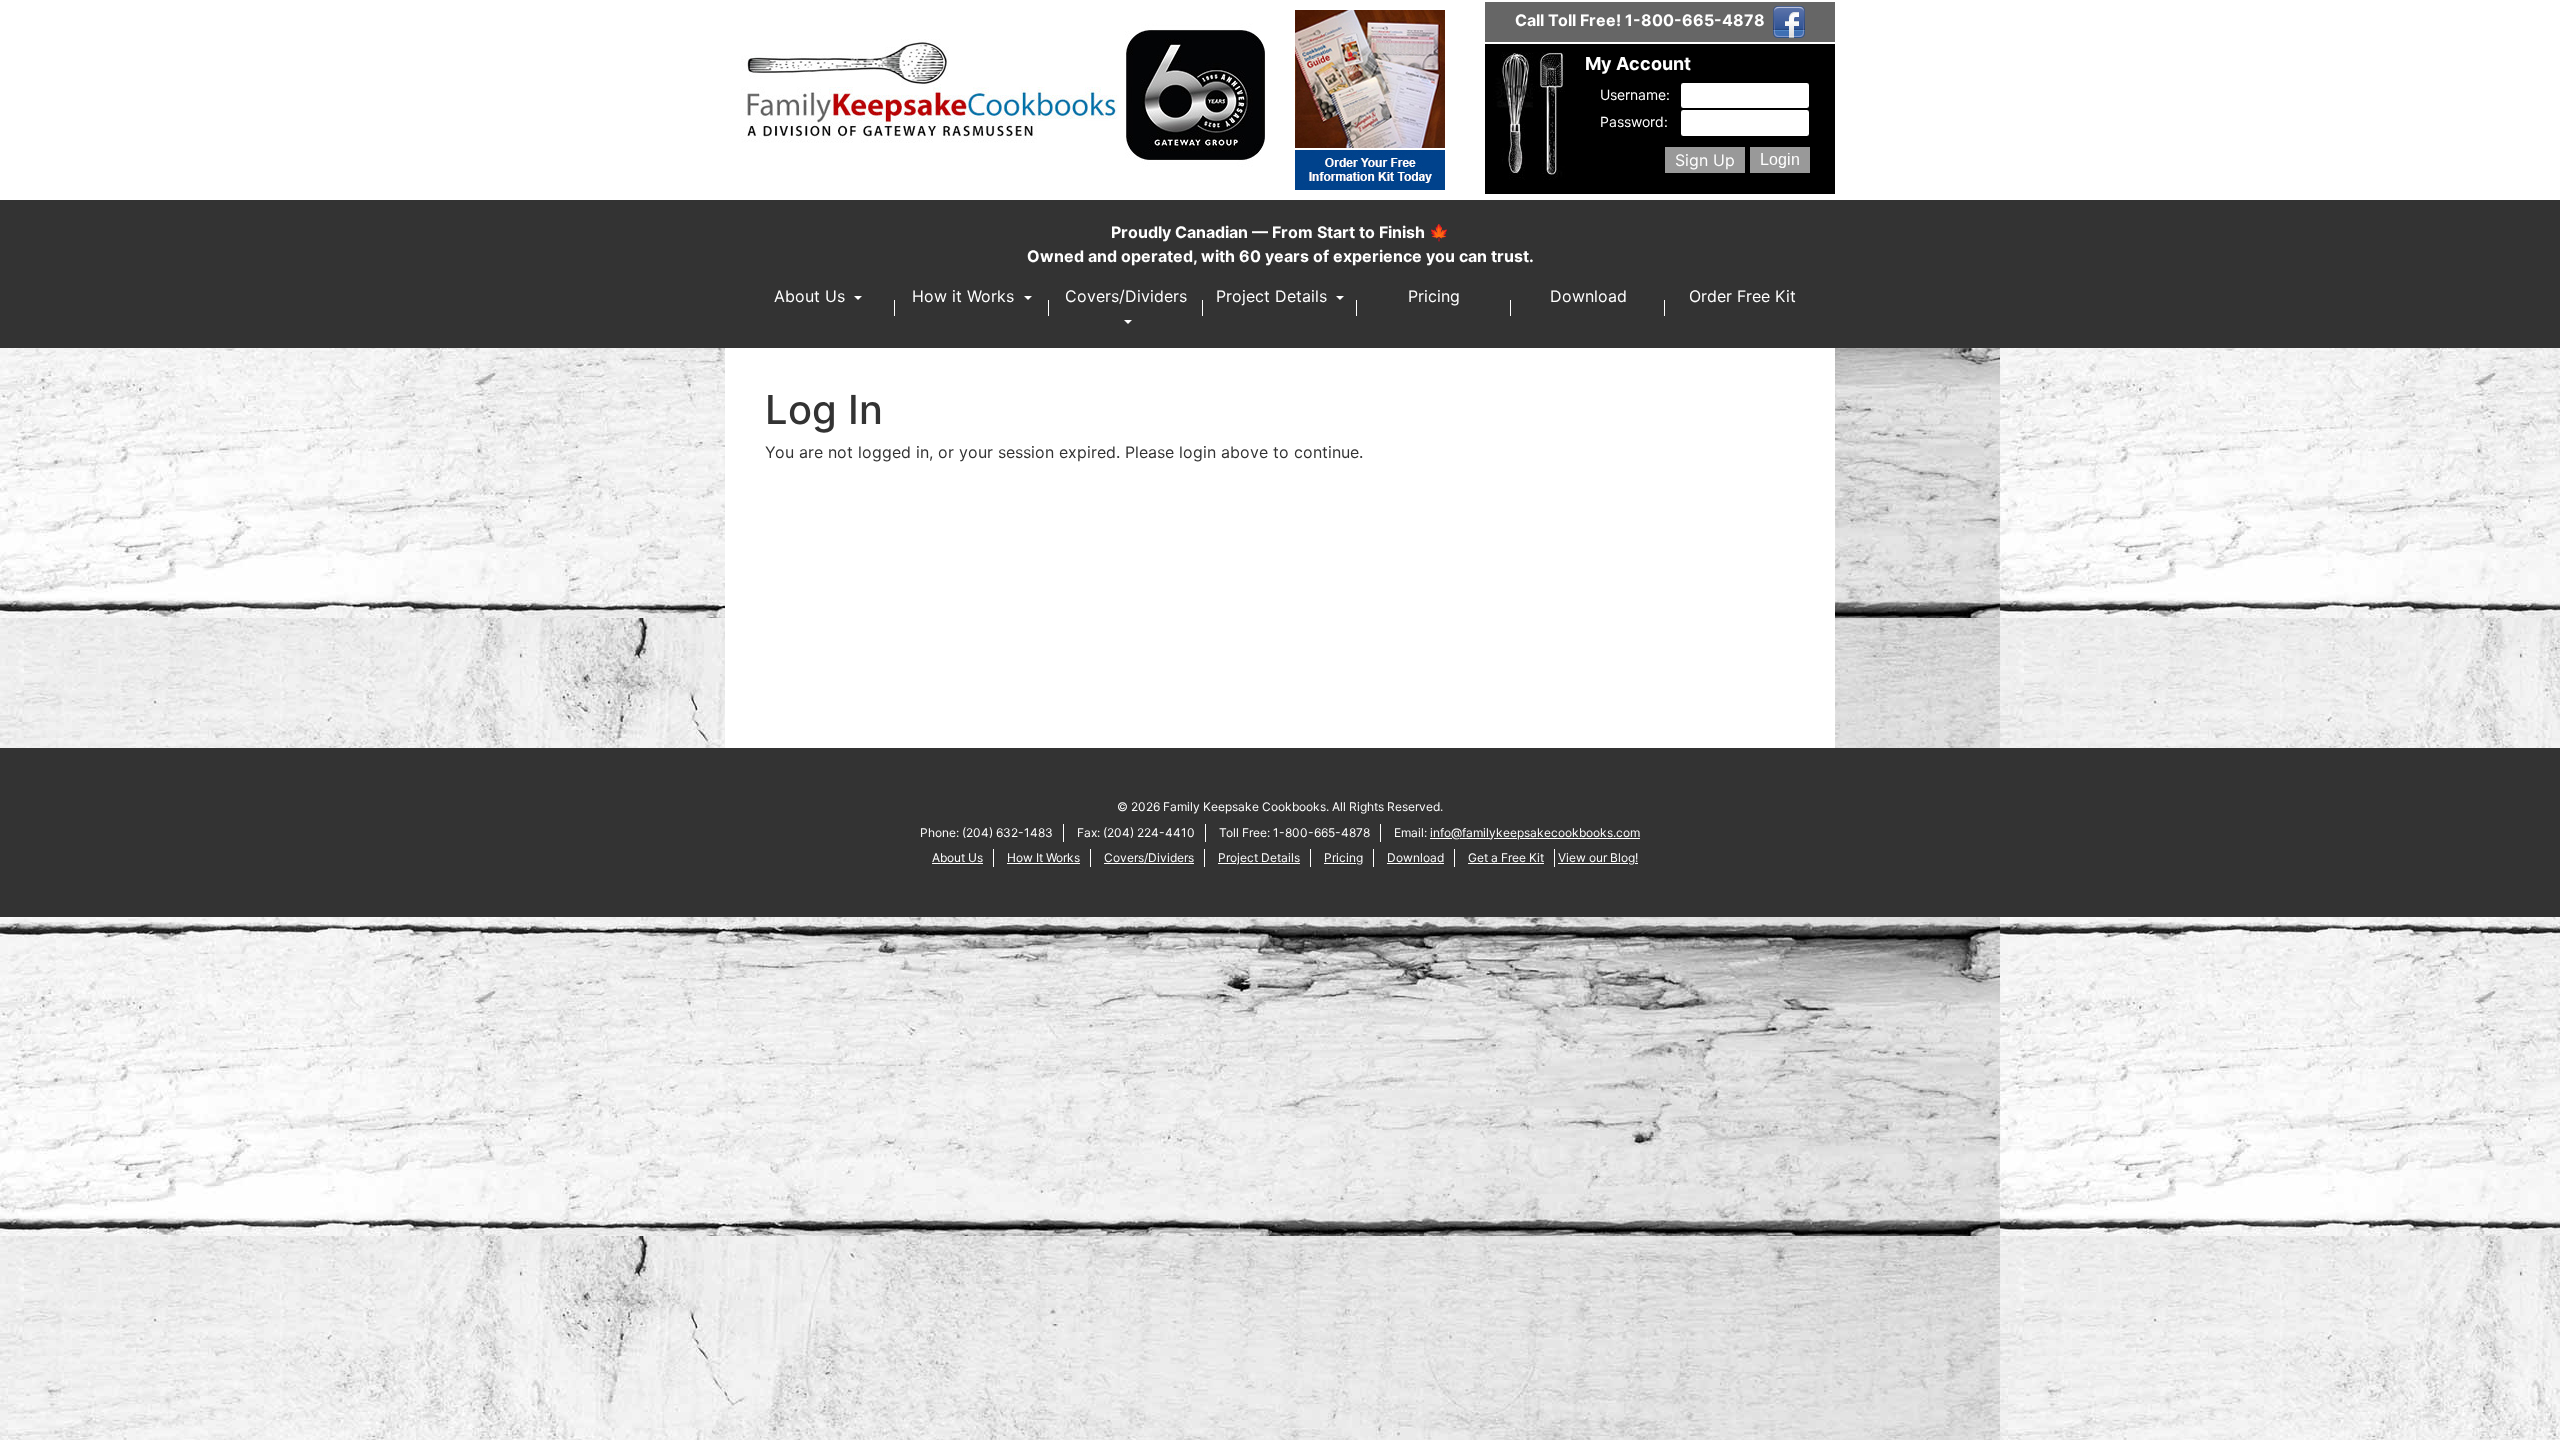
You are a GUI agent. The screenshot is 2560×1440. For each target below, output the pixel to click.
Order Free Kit (1742, 296)
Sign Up (1705, 160)
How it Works (965, 296)
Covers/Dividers (1126, 296)
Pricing (1434, 296)
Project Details (1274, 296)
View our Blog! (1598, 857)
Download (1588, 296)
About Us (812, 296)
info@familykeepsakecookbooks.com (1535, 832)
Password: (1632, 121)
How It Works (1043, 857)
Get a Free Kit (1506, 857)
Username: (1632, 94)
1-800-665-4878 (1695, 20)
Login (1780, 159)
